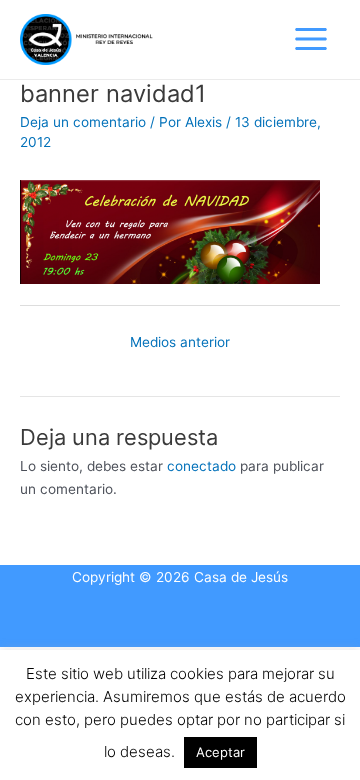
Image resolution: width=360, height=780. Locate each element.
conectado (201, 466)
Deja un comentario (83, 122)
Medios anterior (180, 342)
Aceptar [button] (220, 752)
